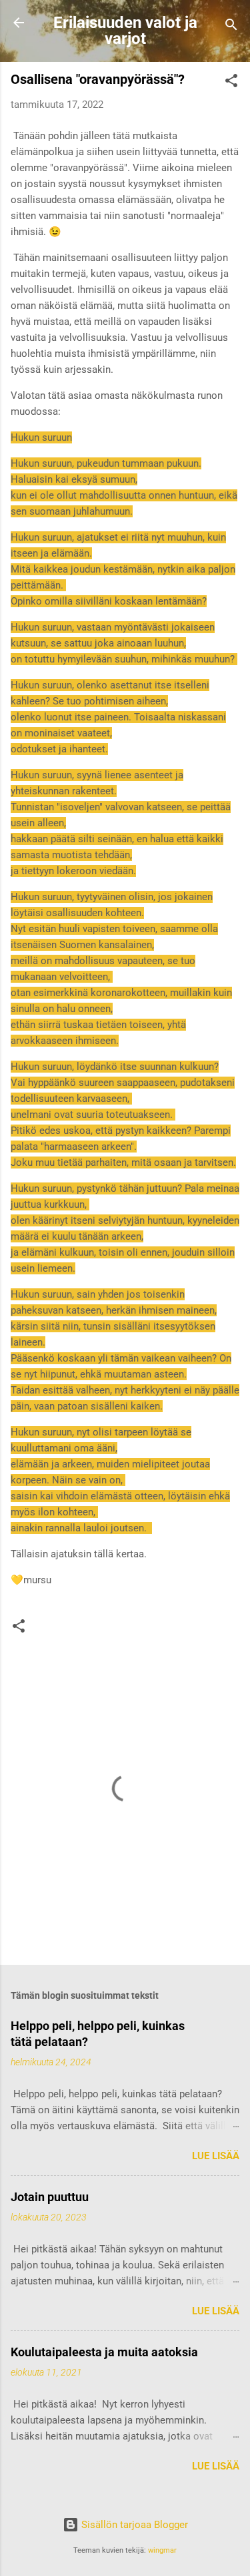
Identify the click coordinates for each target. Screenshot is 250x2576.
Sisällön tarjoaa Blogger (133, 2525)
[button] (231, 83)
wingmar (162, 2550)
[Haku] (231, 27)
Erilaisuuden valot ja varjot (125, 31)
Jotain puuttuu (50, 2197)
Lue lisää (216, 2156)
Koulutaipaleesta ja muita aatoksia (104, 2352)
